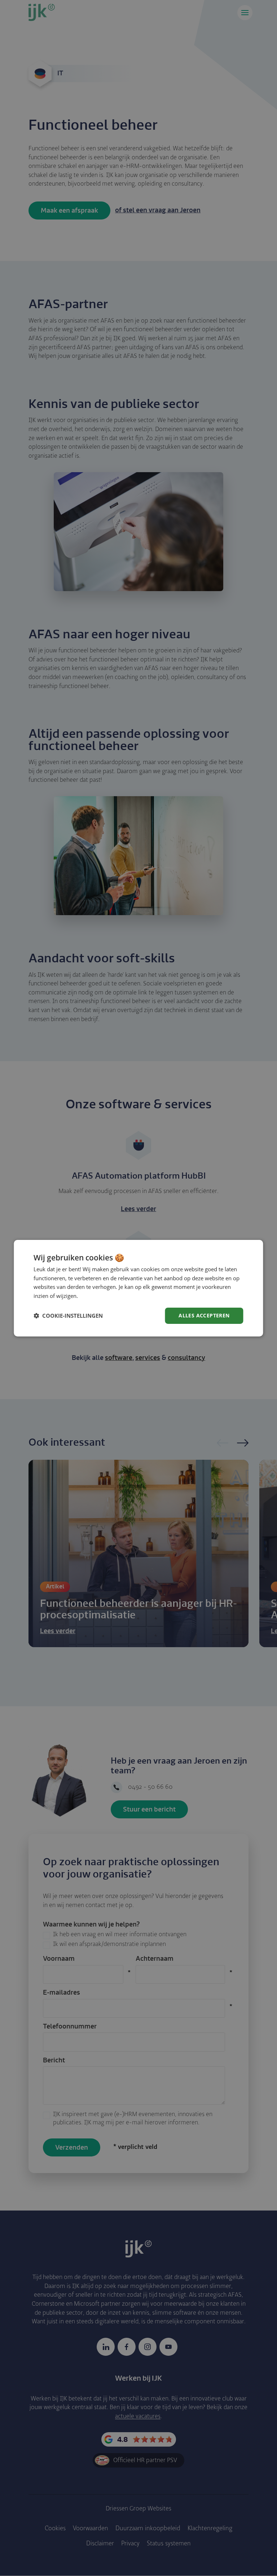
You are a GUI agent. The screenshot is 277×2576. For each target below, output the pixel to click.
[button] (68, 1316)
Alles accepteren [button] (204, 1315)
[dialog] (138, 1288)
